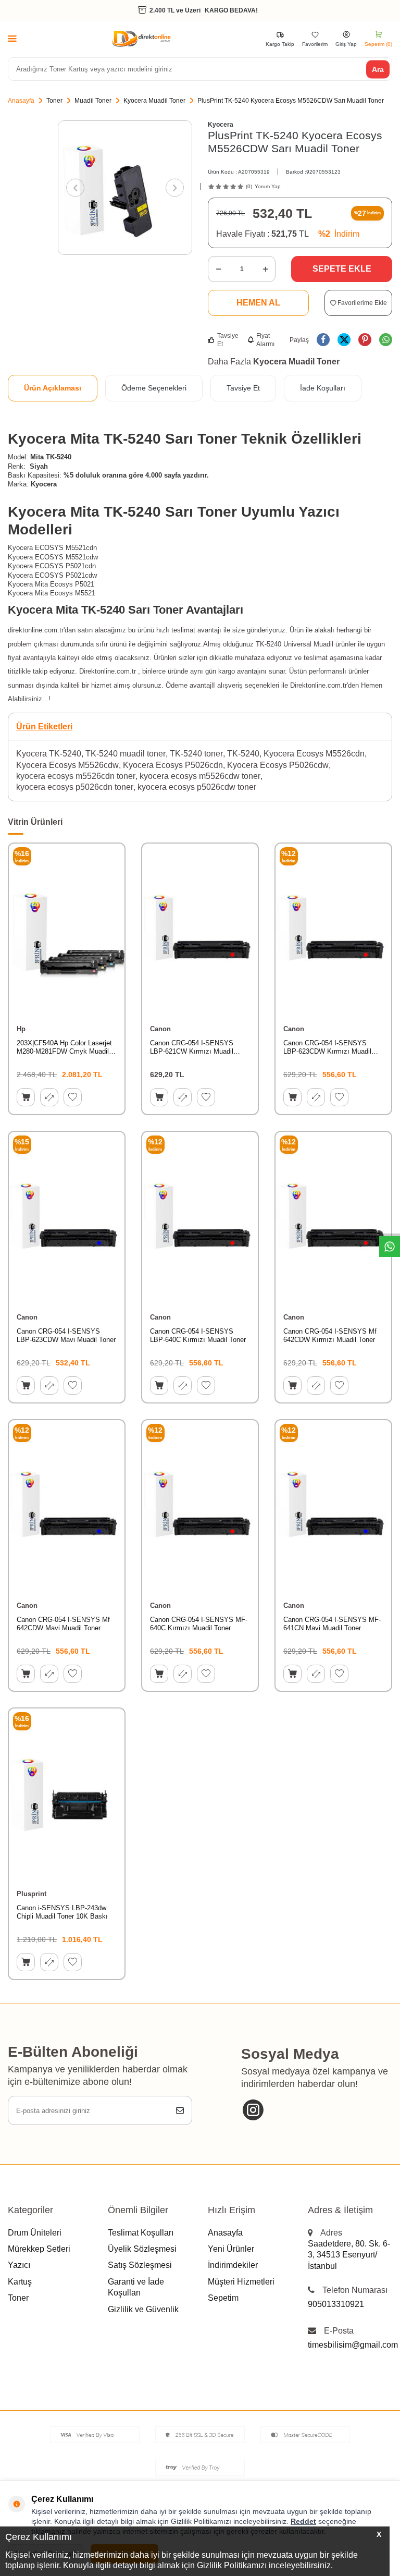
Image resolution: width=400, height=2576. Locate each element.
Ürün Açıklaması (53, 388)
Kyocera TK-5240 (49, 754)
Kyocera (221, 125)
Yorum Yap (268, 186)
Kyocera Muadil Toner (154, 101)
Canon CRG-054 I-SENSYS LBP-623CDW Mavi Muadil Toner (66, 1336)
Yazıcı (19, 2265)
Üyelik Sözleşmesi (142, 2249)
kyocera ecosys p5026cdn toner (75, 787)
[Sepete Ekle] (26, 1097)
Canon (160, 1029)
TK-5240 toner (196, 754)
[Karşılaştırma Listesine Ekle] (49, 1097)
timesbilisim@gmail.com (350, 2345)
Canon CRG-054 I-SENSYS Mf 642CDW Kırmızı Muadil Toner (330, 1336)
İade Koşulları (323, 388)
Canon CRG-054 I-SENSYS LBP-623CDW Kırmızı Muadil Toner (327, 1048)
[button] (75, 188)
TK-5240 (243, 754)
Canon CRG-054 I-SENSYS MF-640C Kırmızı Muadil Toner (199, 1624)
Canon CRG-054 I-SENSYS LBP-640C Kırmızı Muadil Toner (198, 1336)
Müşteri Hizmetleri (241, 2282)
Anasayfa (21, 101)
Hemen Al (258, 303)
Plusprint (32, 1894)
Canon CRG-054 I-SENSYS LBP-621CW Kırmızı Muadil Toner (192, 1048)
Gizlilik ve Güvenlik (143, 2309)
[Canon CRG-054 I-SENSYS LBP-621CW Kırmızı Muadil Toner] (200, 930)
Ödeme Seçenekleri (154, 388)
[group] (125, 188)
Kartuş (20, 2282)
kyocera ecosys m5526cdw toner (200, 776)
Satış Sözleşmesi (140, 2265)
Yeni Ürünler (231, 2249)
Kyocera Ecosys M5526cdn (314, 754)
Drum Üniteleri (35, 2233)
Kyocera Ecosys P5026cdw (278, 765)
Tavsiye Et (228, 340)
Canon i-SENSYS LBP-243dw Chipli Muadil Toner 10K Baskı (62, 1912)
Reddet (303, 2521)
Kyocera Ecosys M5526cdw (67, 765)
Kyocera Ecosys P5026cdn (173, 765)
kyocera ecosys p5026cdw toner (197, 787)
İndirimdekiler (233, 2265)
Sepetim (223, 2298)
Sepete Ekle (342, 269)
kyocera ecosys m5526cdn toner (76, 776)
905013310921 (336, 2304)
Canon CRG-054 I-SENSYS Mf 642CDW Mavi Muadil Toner (63, 1624)
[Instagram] (253, 2110)
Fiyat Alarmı (265, 340)
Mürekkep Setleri (39, 2249)
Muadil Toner (93, 101)
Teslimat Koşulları (141, 2233)
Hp (21, 1029)
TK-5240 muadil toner (126, 754)
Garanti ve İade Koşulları (136, 2287)
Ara (378, 69)
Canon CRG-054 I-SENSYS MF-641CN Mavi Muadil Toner (332, 1624)
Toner (54, 101)
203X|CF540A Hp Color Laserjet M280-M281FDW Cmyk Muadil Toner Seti (64, 1048)
